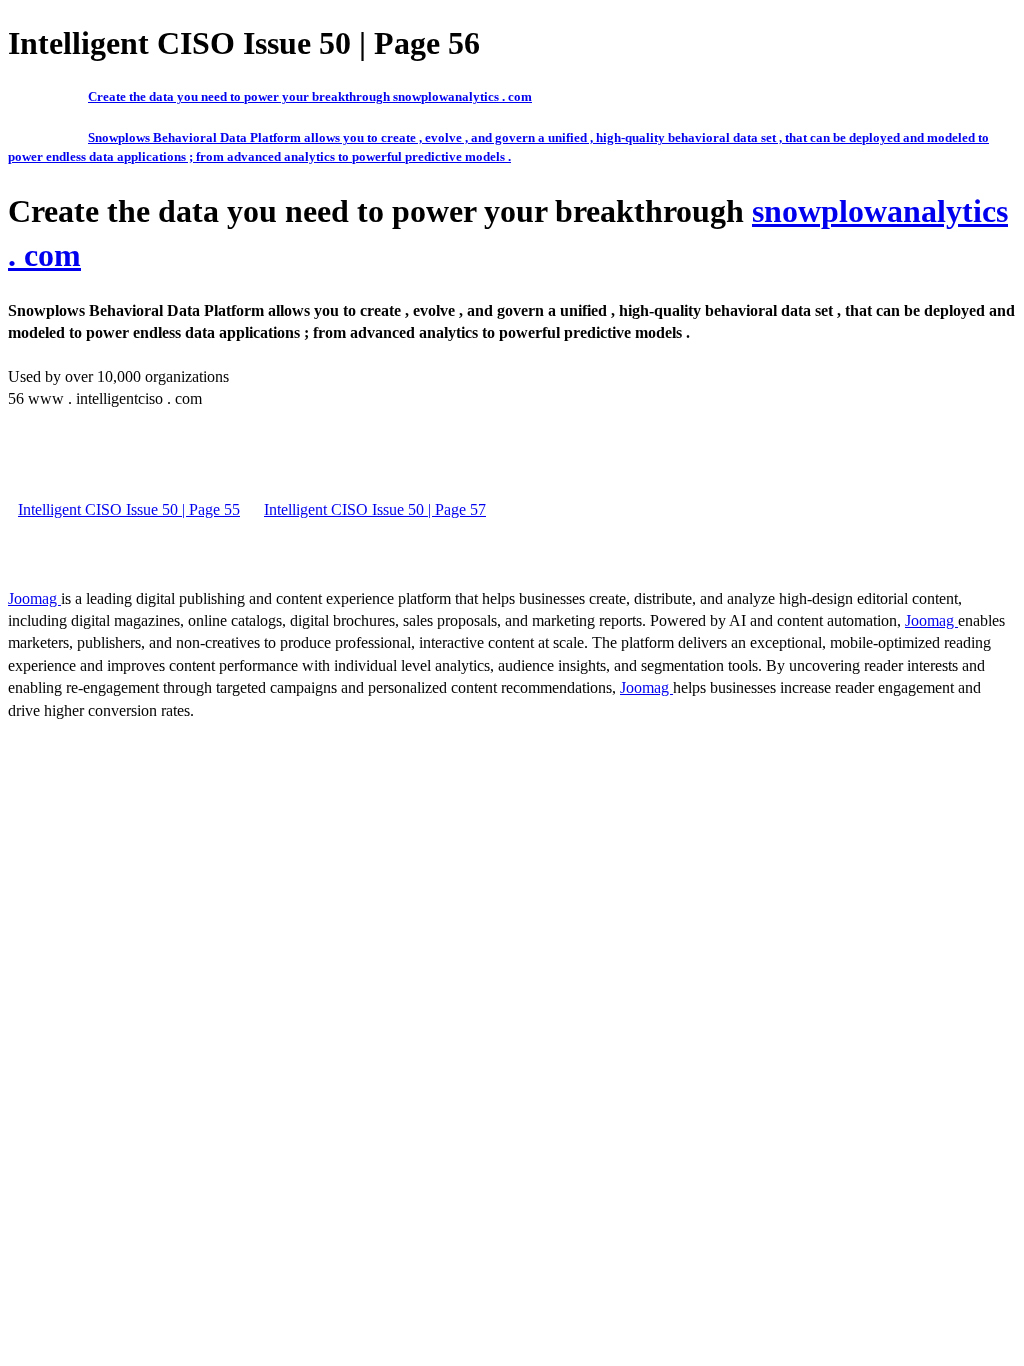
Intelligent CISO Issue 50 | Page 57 (375, 509)
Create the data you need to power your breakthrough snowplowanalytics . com (310, 96)
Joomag (34, 598)
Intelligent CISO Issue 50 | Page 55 (129, 509)
